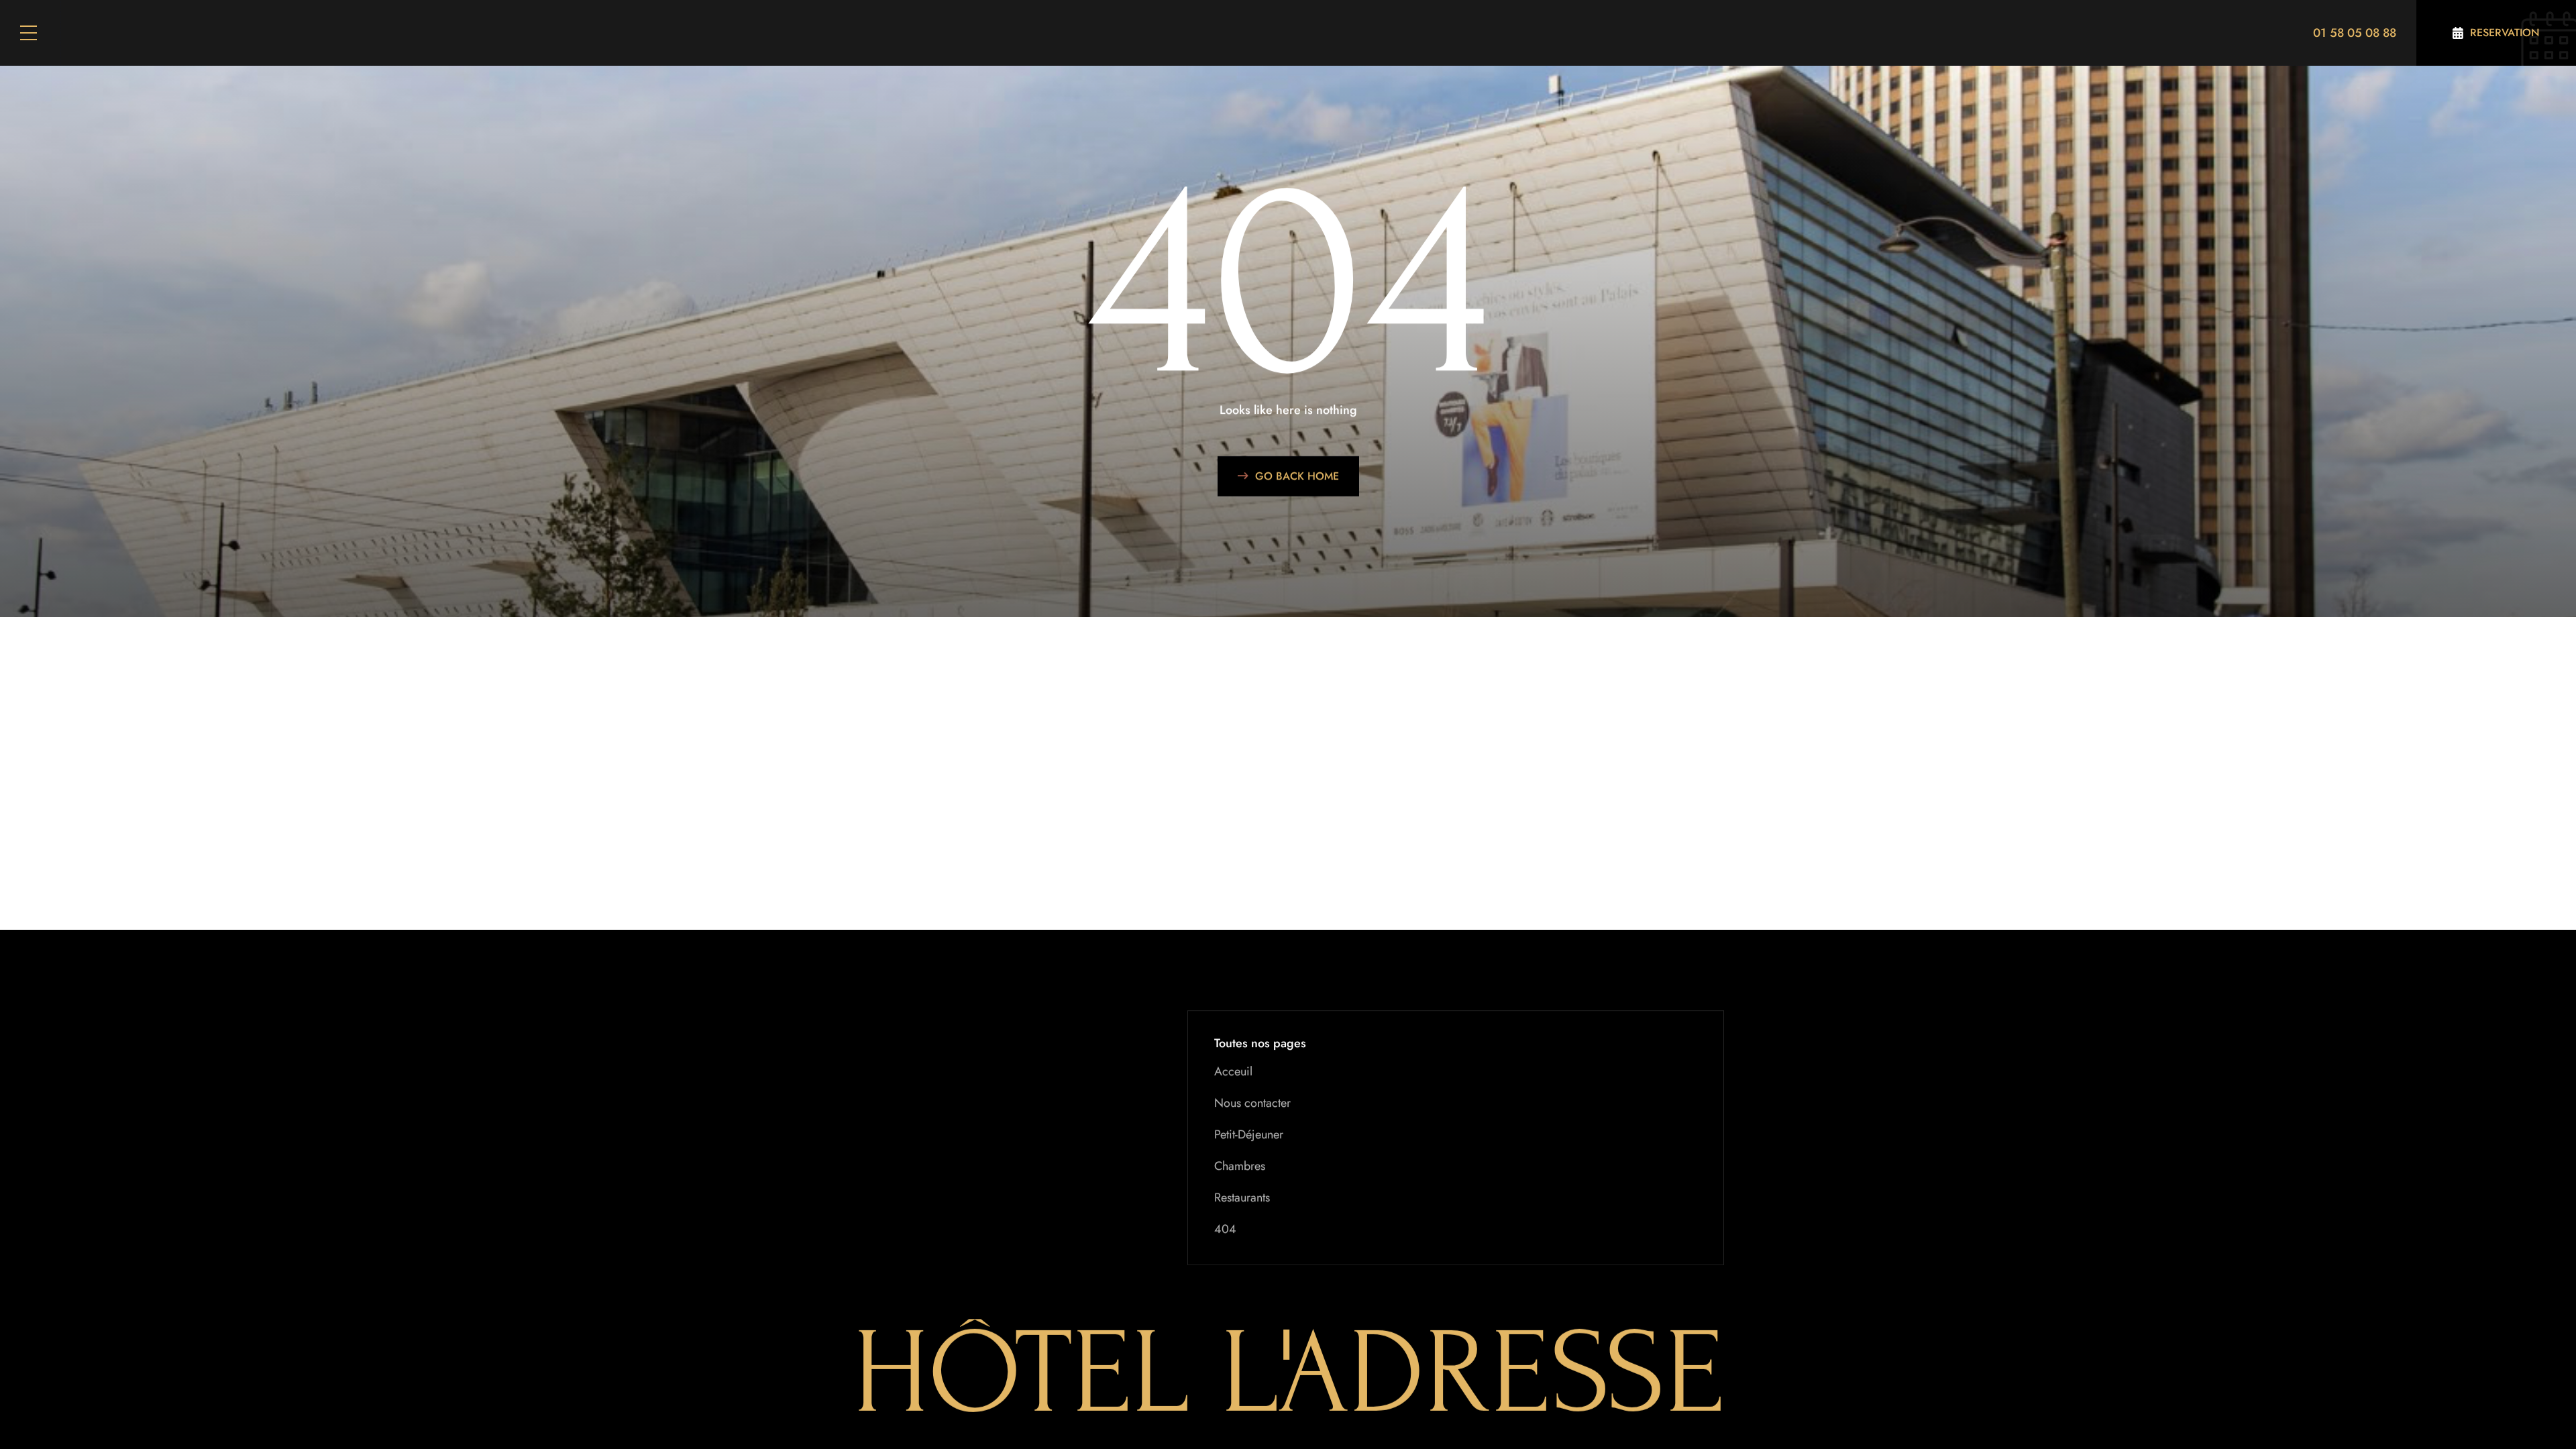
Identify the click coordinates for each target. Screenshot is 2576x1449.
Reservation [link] (2505, 33)
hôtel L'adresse (1288, 1373)
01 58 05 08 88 (2355, 33)
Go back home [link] (1297, 476)
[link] (2496, 33)
